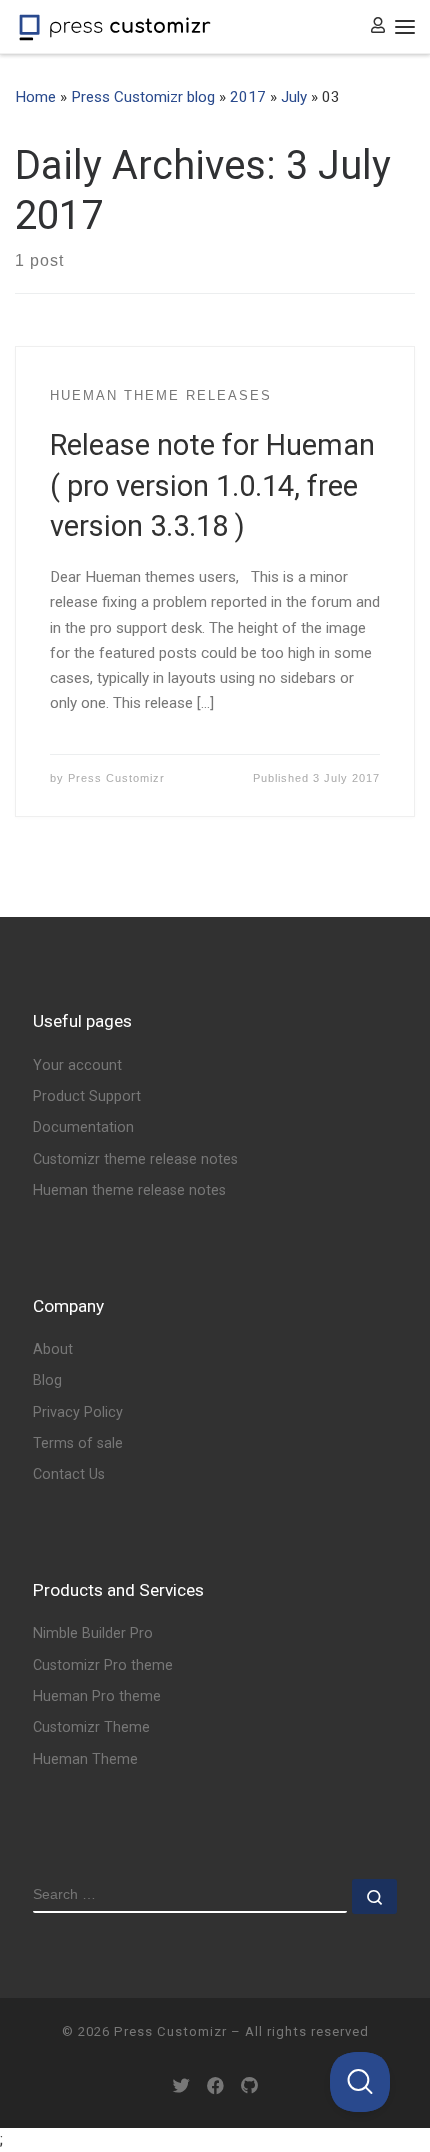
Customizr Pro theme (103, 1665)
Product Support (87, 1096)
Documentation (83, 1127)
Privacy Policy (78, 1412)
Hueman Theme (85, 1759)
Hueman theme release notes (129, 1190)
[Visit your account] (378, 26)
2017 (248, 97)
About (53, 1349)
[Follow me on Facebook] (215, 2086)
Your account (77, 1065)
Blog (47, 1380)
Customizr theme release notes (135, 1159)
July (294, 97)
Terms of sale (78, 1443)
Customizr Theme (91, 1727)
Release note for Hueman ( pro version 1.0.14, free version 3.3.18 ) (212, 485)
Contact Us (69, 1474)
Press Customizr (116, 778)
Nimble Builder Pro (93, 1633)
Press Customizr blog (143, 97)
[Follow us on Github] (249, 2086)
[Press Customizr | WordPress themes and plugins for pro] (115, 26)
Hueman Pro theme (97, 1696)
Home (35, 97)
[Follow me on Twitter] (181, 2086)
